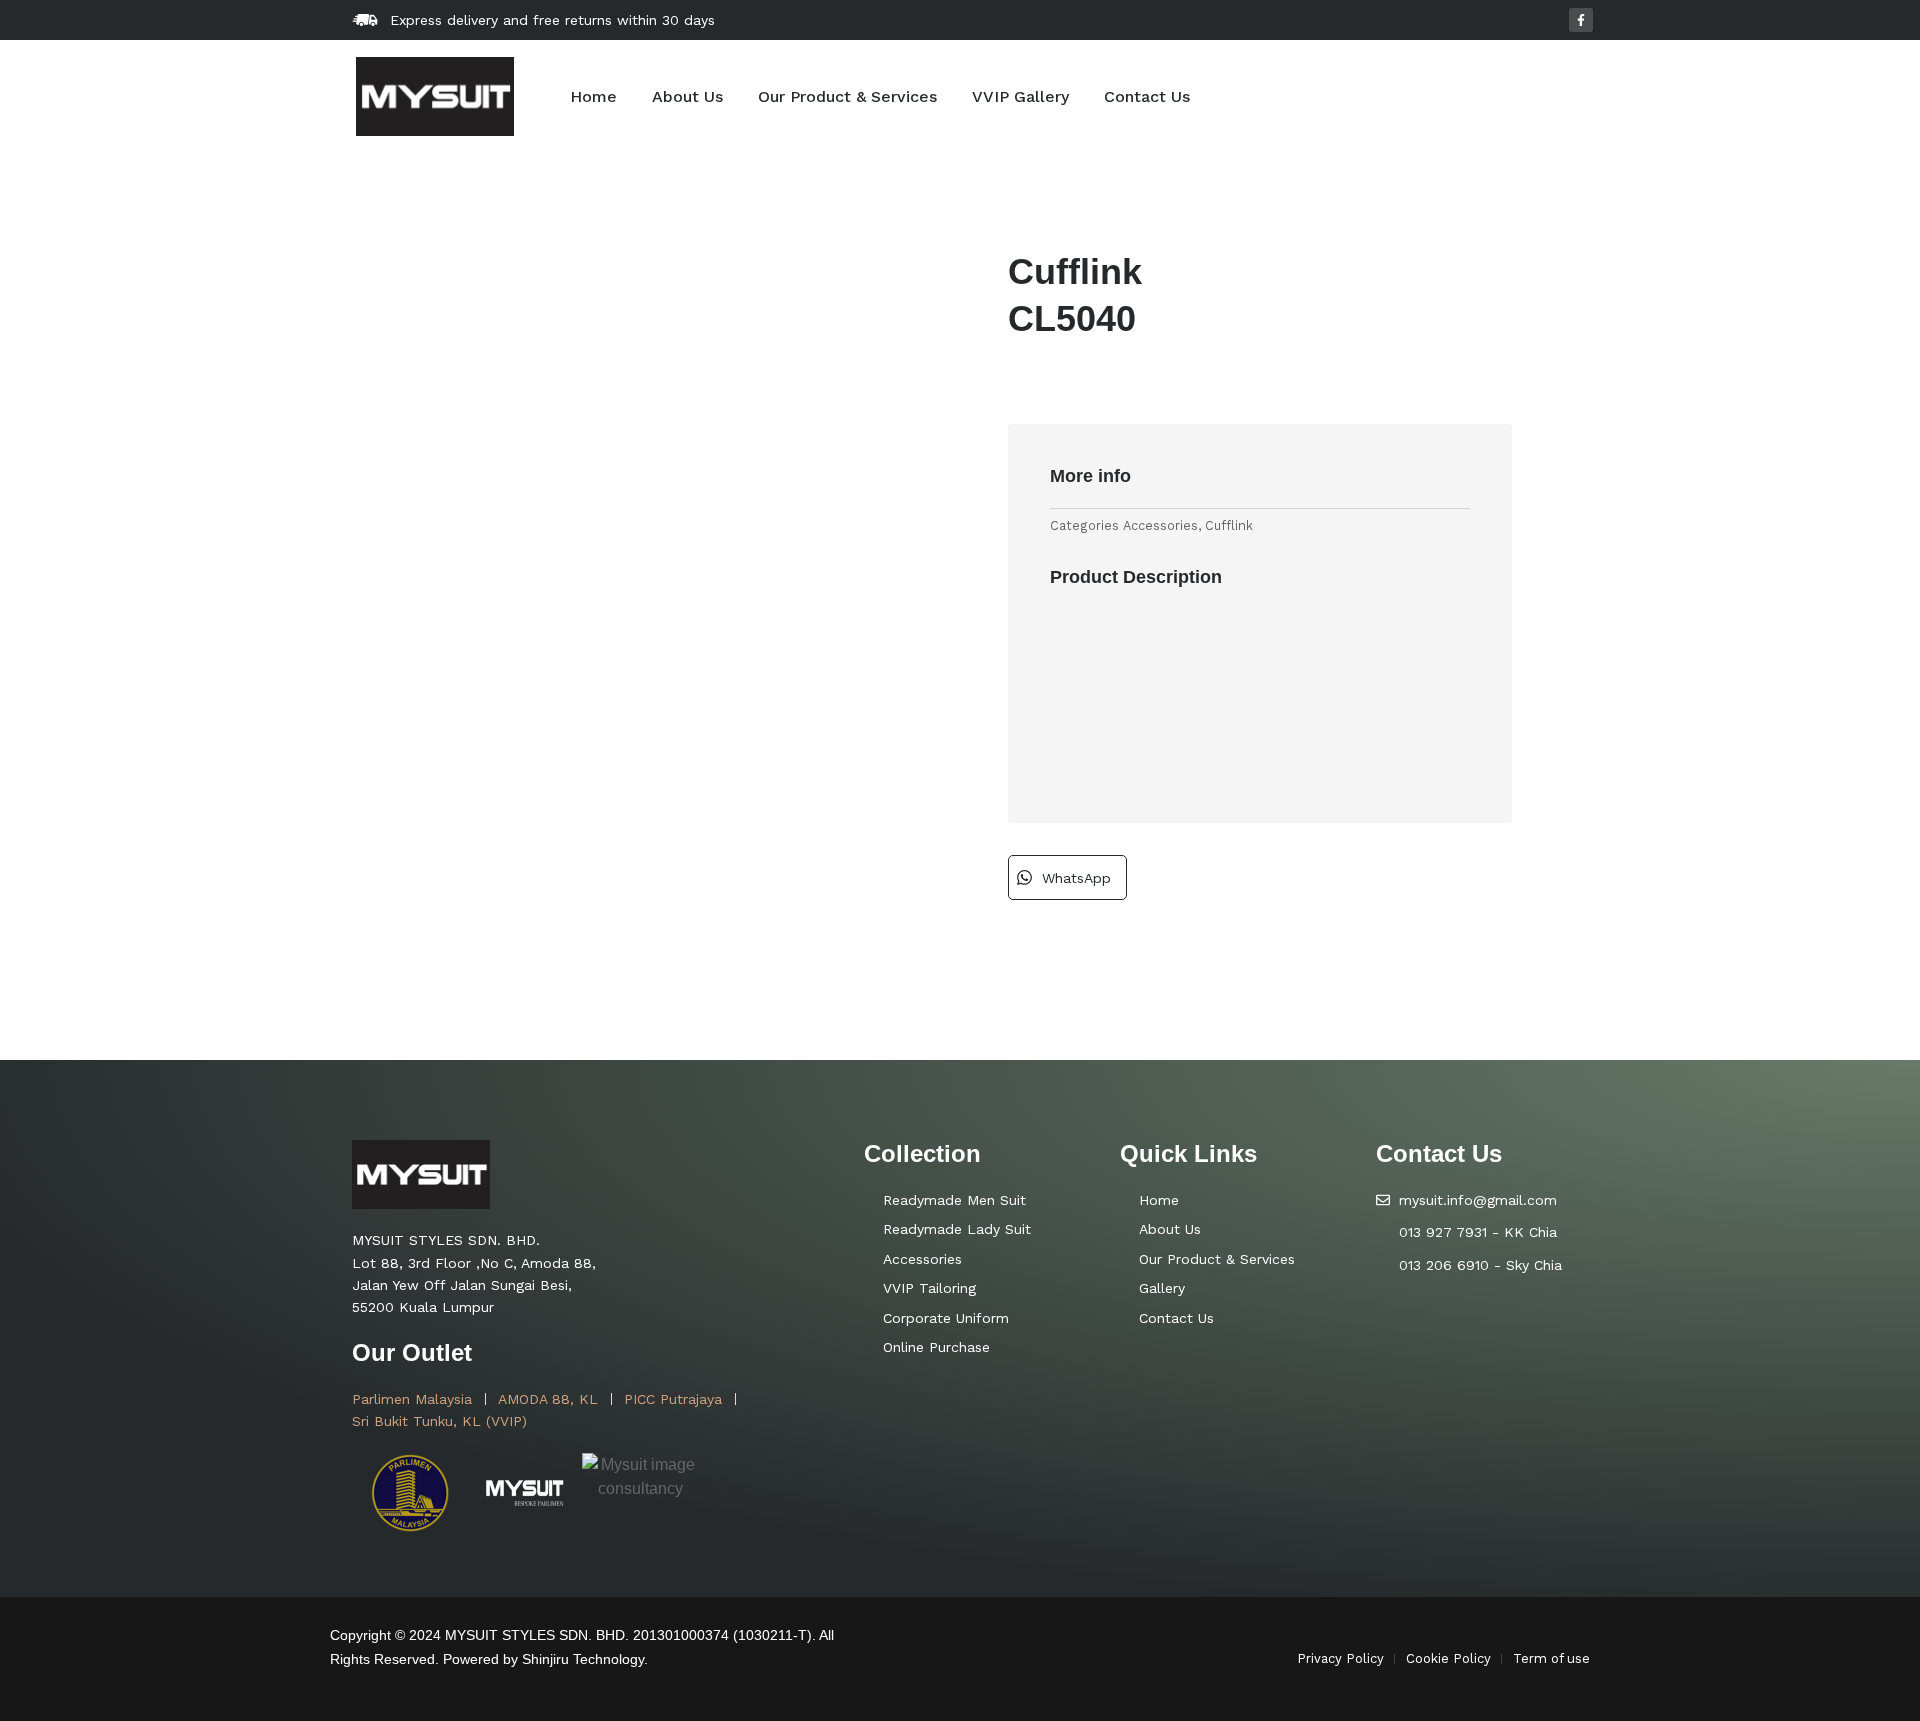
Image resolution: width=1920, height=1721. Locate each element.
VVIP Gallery (1020, 96)
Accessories (1160, 525)
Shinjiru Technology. (585, 1659)
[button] (1067, 877)
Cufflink (1229, 525)
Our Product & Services (847, 96)
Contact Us (1147, 96)
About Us (687, 96)
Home (593, 96)
